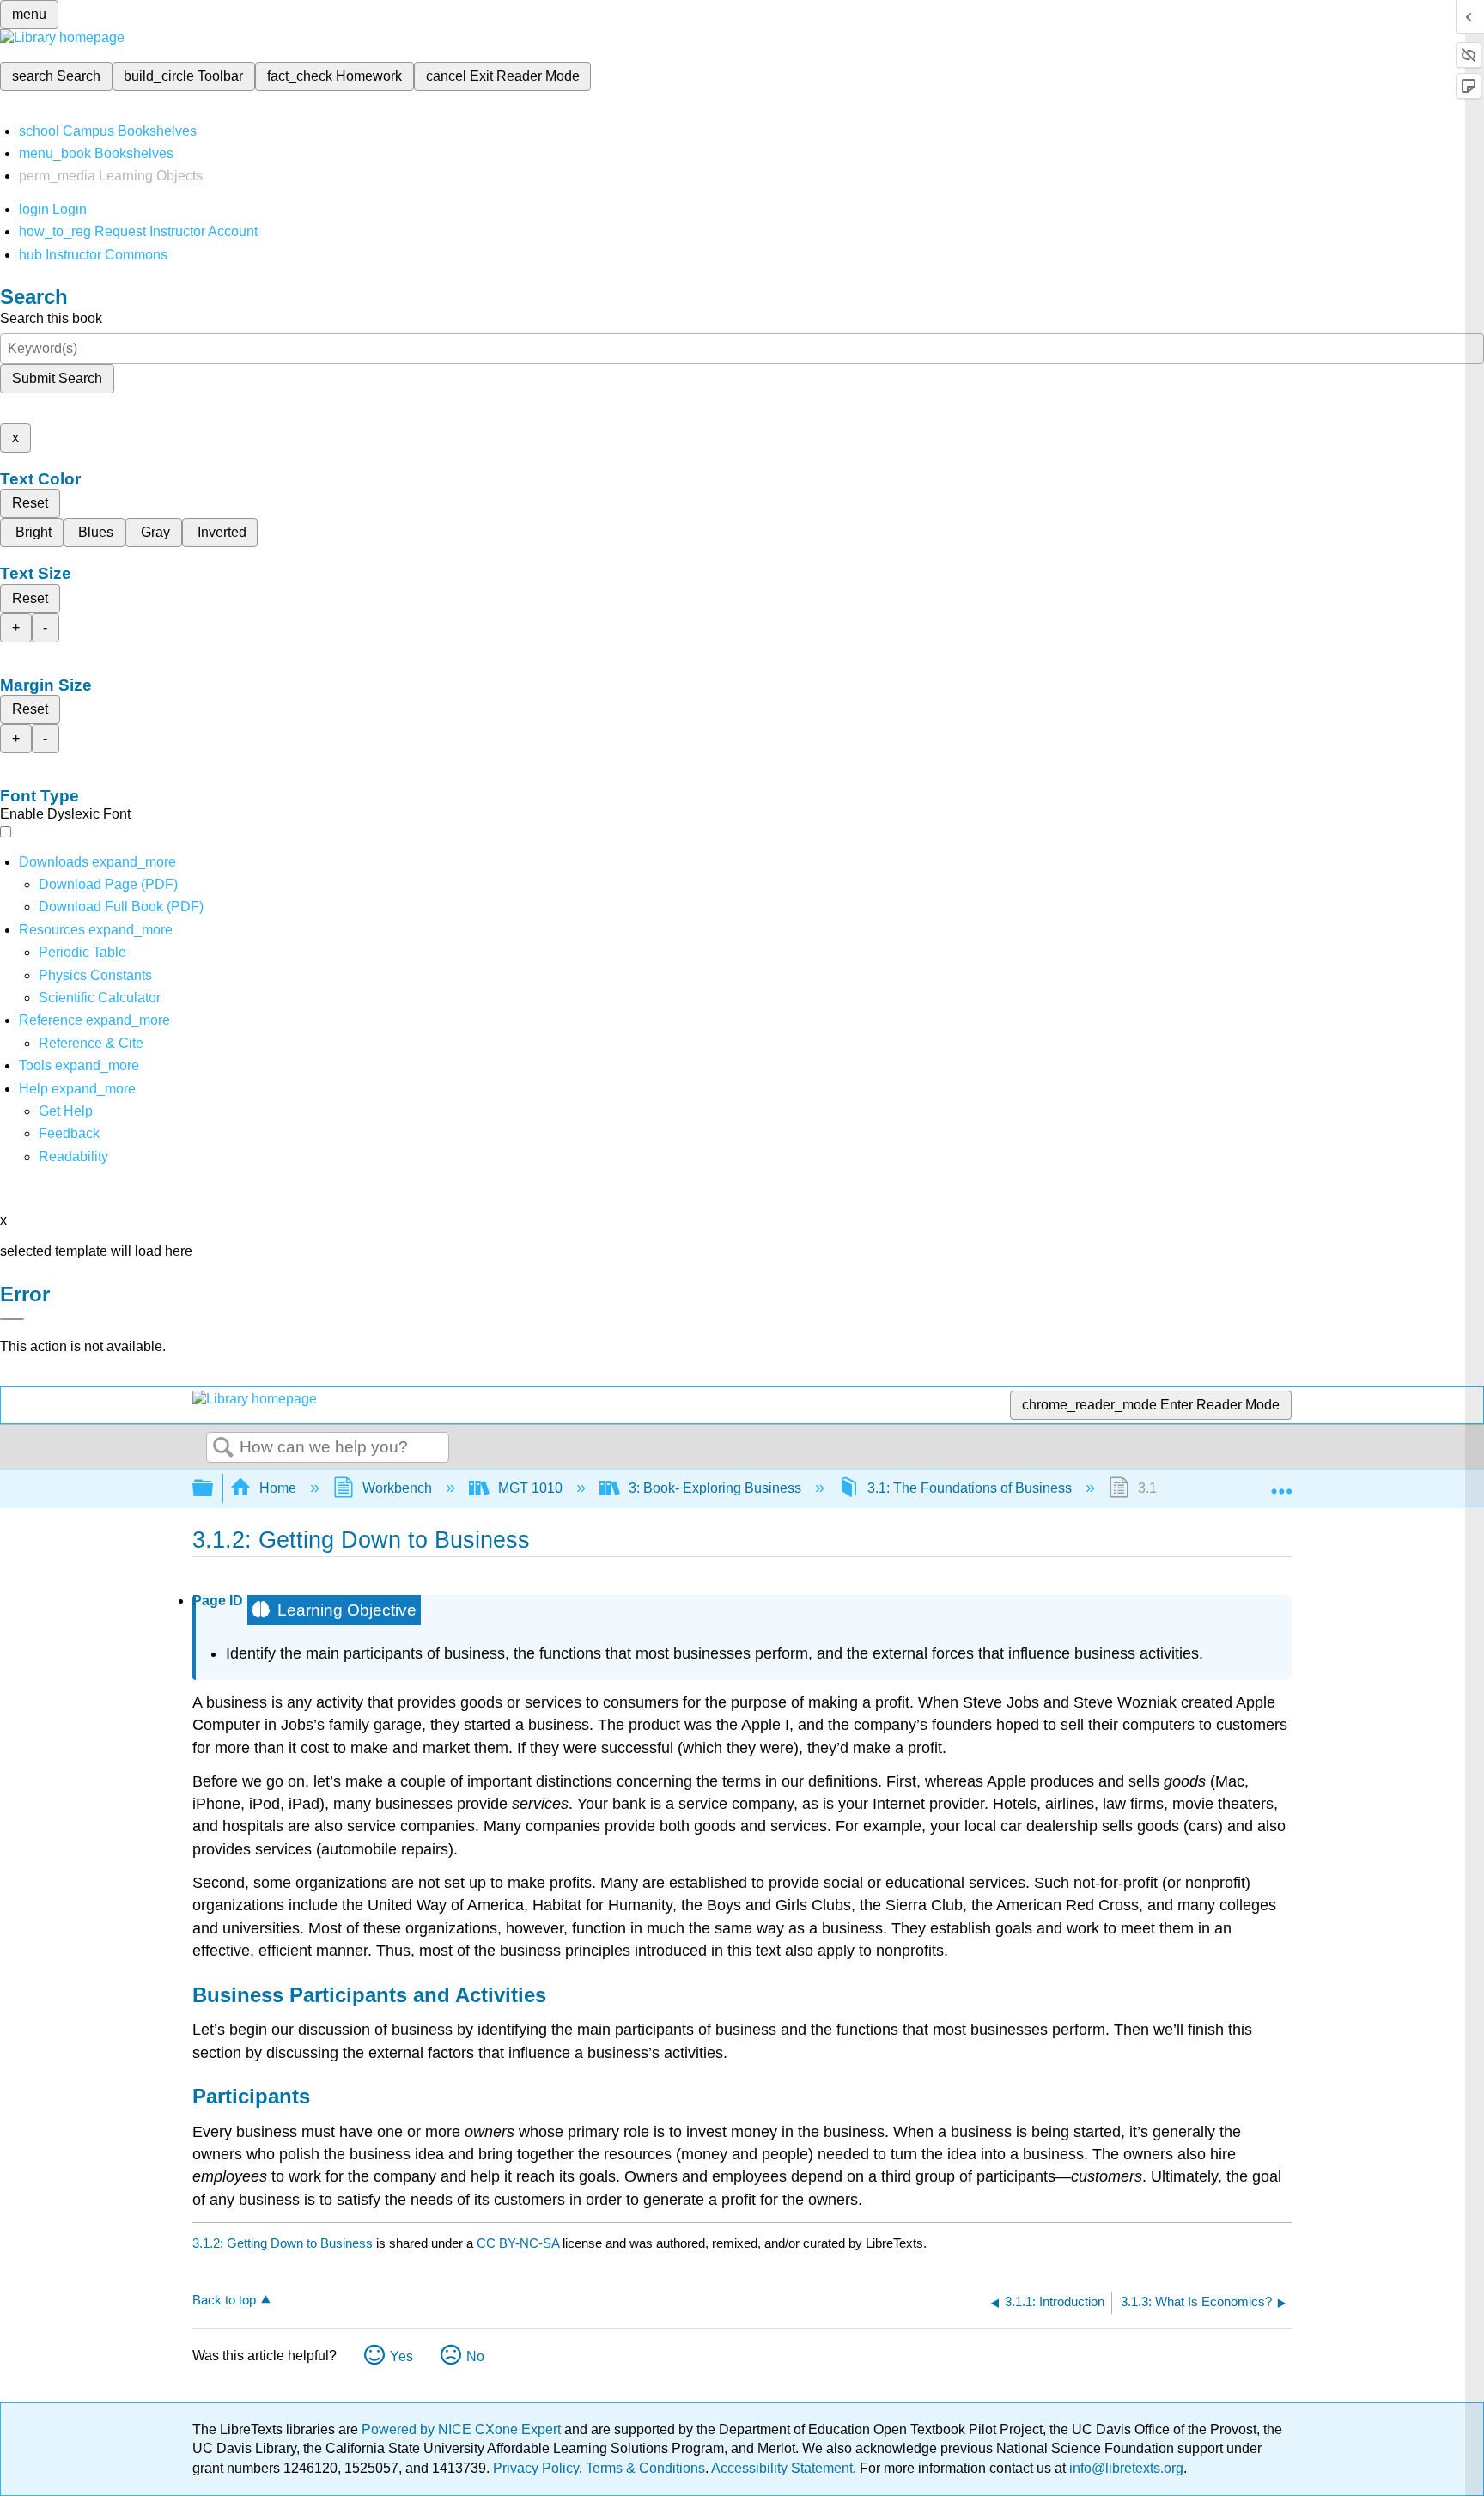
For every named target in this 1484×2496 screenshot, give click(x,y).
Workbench (397, 1488)
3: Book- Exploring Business (715, 1488)
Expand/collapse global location (1281, 1483)
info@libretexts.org (1125, 2468)
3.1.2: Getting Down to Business (283, 2243)
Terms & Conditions (645, 2468)
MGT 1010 (530, 1488)
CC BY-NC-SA (520, 2243)
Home (278, 1488)
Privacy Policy (536, 2468)
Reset (30, 503)
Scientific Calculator (100, 998)
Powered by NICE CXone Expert (463, 2429)
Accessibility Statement (782, 2468)
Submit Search (57, 378)
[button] (69, 1133)
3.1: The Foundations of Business (970, 1488)
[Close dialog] (12, 1319)
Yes (401, 2356)
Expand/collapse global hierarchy (214, 1489)
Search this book (51, 318)
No (475, 2356)
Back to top (224, 2300)
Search (223, 1448)
